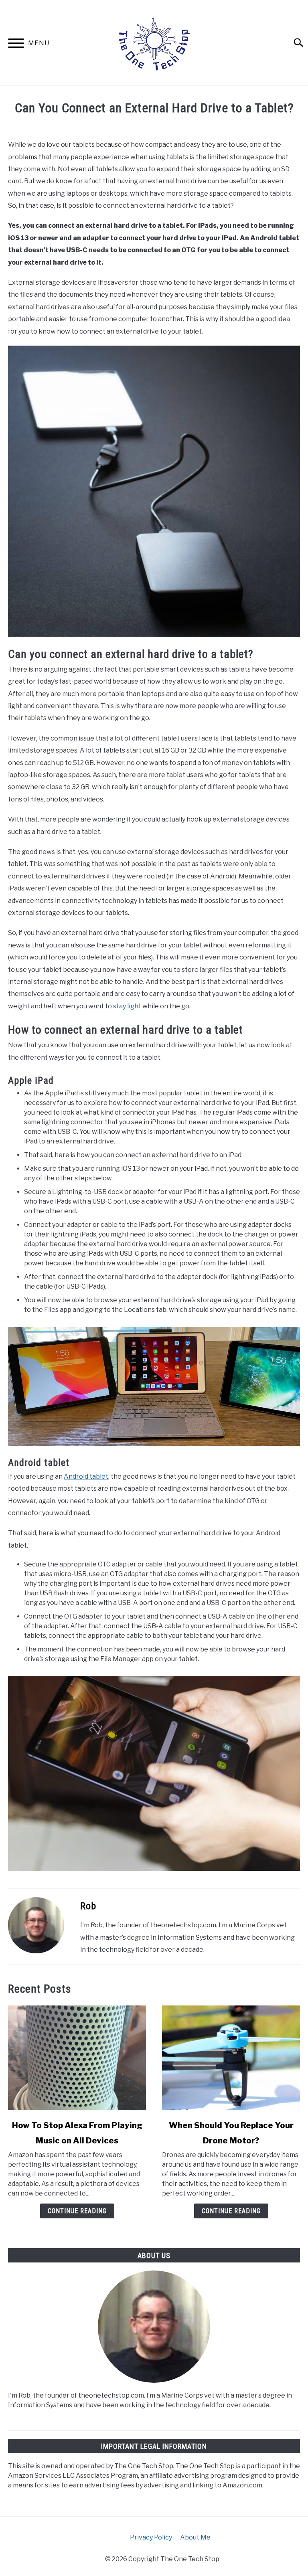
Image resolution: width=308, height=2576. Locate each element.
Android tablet (86, 1476)
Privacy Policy (151, 2537)
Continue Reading (77, 2211)
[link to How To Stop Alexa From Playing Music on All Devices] (77, 2058)
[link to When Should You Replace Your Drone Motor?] (231, 2058)
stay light (127, 1006)
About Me (195, 2537)
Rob (88, 1906)
